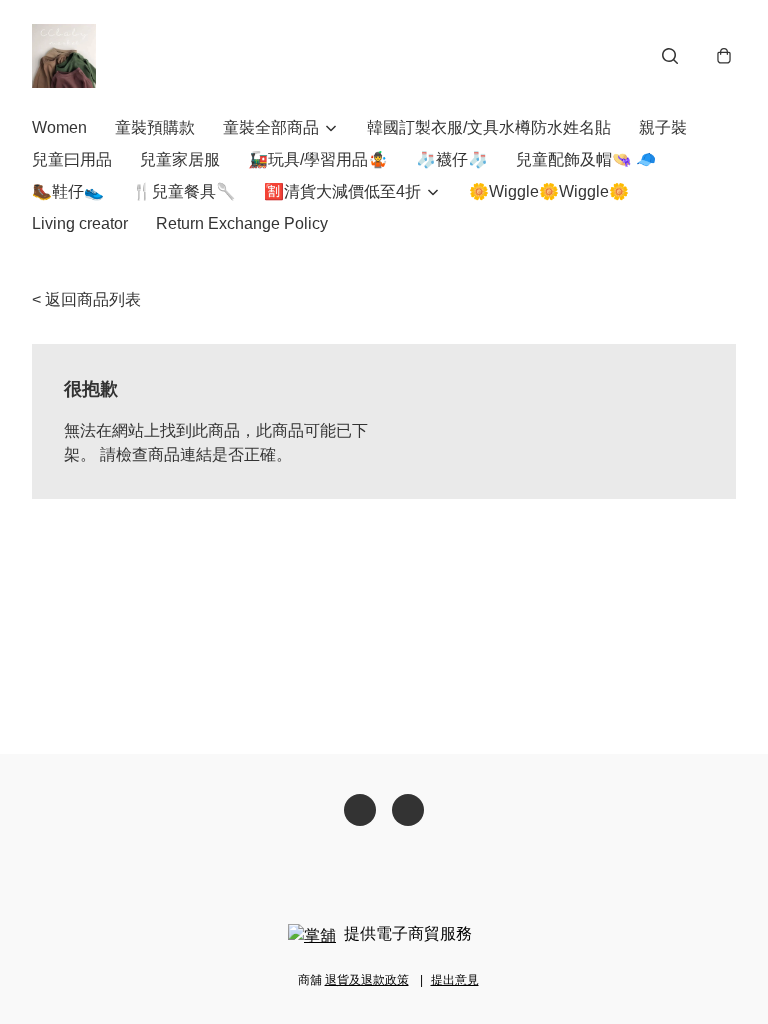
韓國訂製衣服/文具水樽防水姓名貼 (489, 127)
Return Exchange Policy (242, 223)
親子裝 (663, 127)
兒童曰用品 (72, 159)
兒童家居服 (180, 159)
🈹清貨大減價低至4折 (342, 191)
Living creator (80, 223)
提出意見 (455, 980)
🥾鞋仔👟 (68, 191)
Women (59, 127)
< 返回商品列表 (86, 299)
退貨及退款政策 (367, 980)
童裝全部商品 (271, 127)
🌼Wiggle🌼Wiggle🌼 (549, 191)
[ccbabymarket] (64, 56)
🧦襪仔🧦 (452, 159)
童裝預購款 (155, 127)
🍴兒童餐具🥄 (184, 191)
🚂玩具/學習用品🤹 (318, 159)
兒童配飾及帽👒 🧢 (586, 159)
